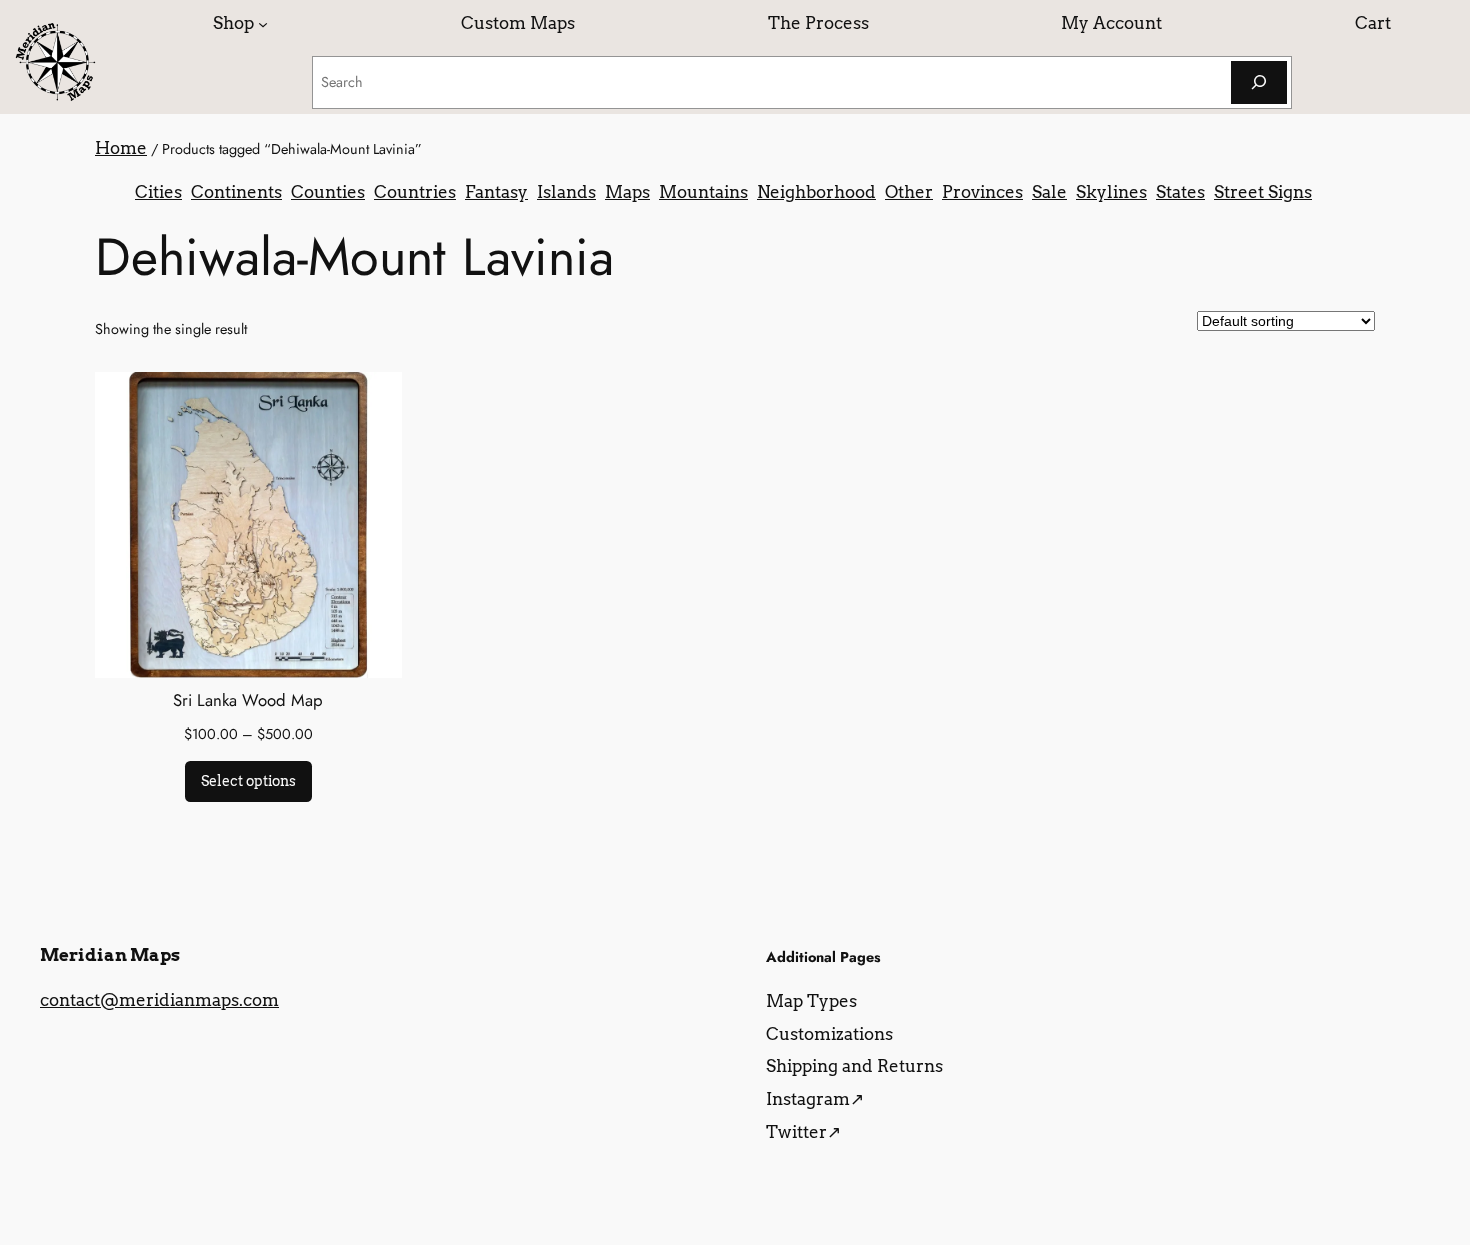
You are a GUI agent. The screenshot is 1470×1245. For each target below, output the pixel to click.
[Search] (1259, 82)
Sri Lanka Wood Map (248, 700)
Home (121, 148)
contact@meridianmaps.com (159, 1000)
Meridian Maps (110, 955)
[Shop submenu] (263, 23)
